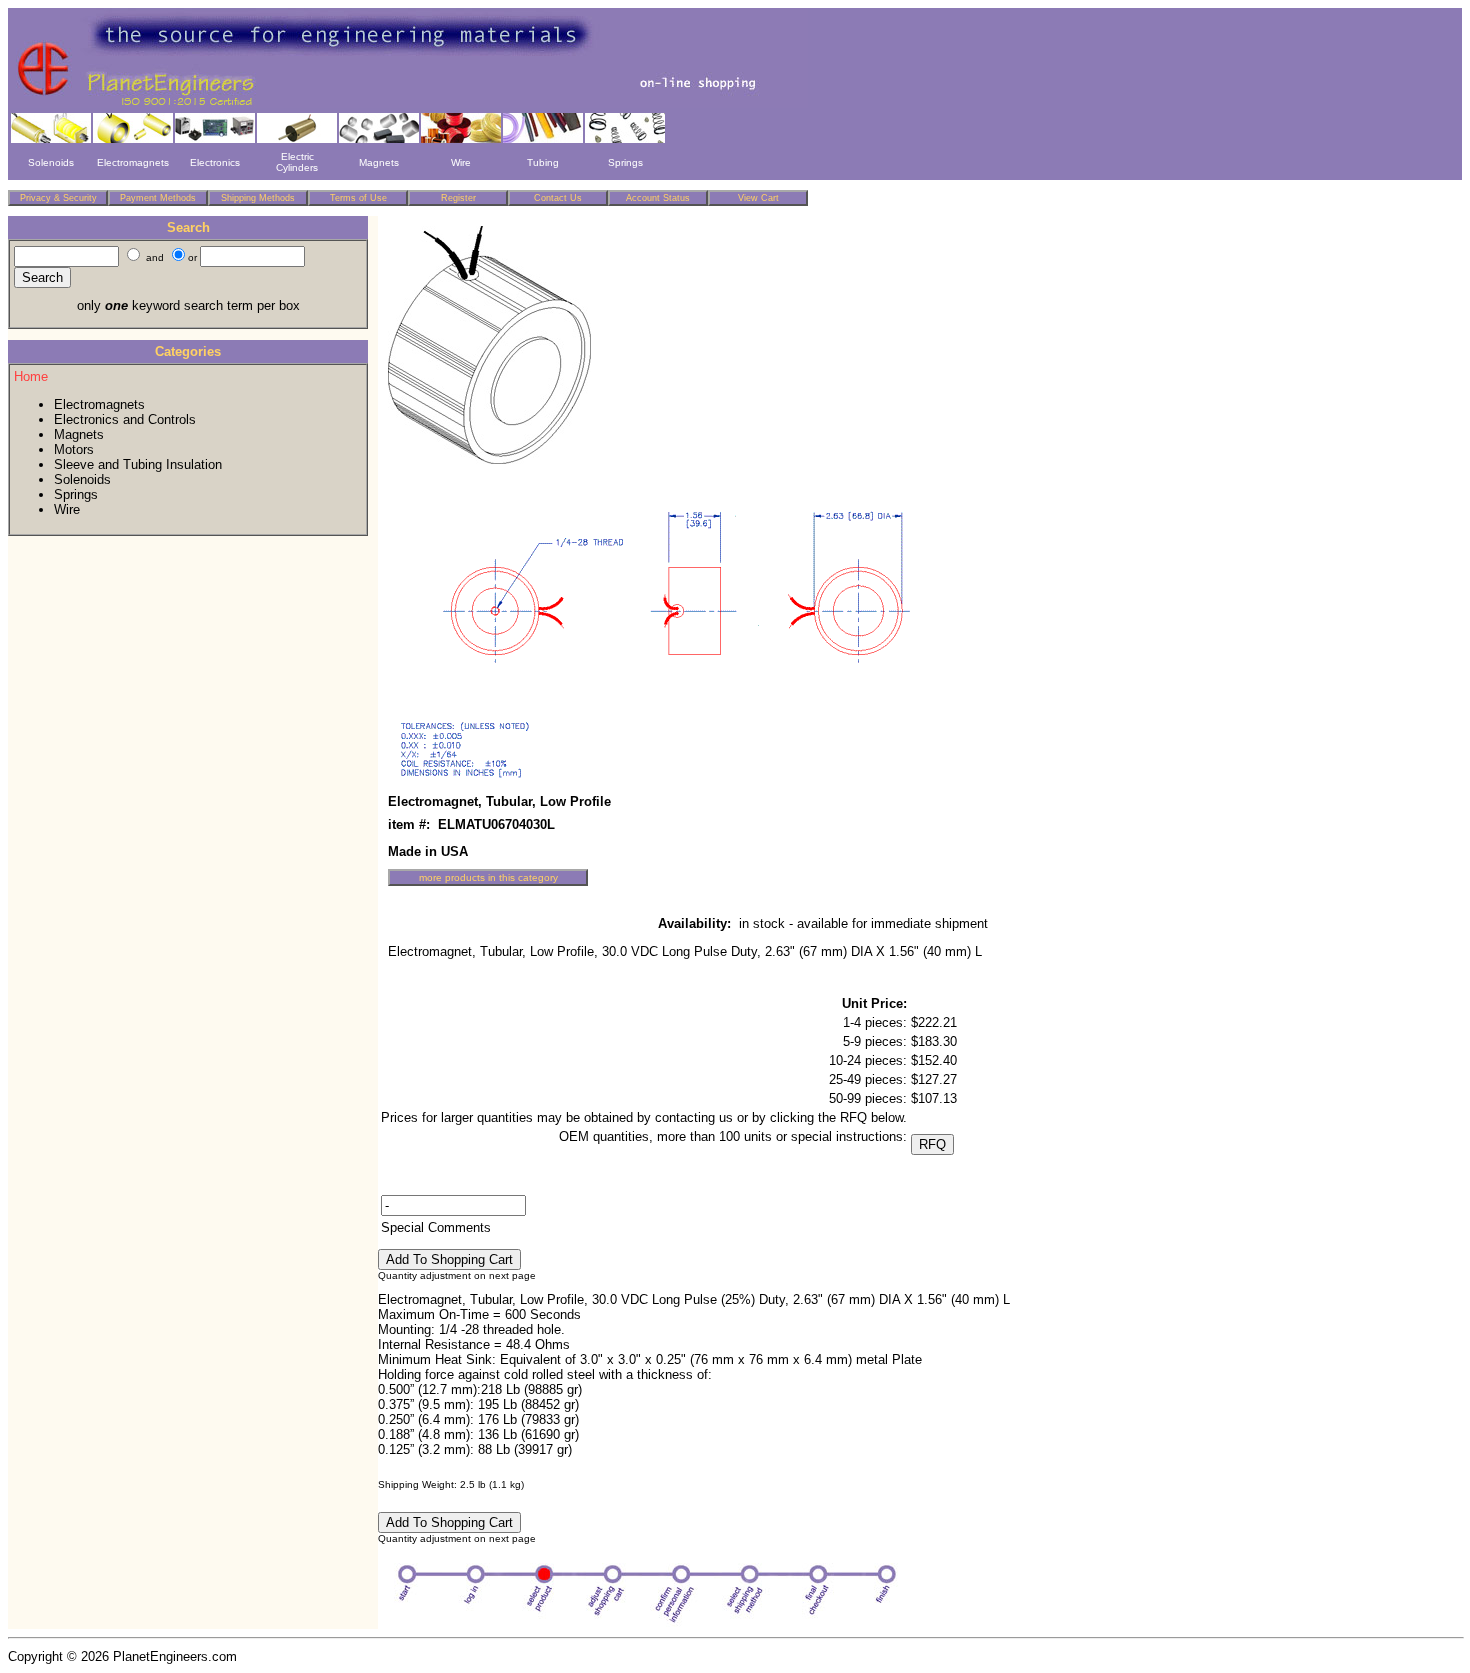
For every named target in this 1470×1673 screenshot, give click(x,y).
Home (31, 376)
